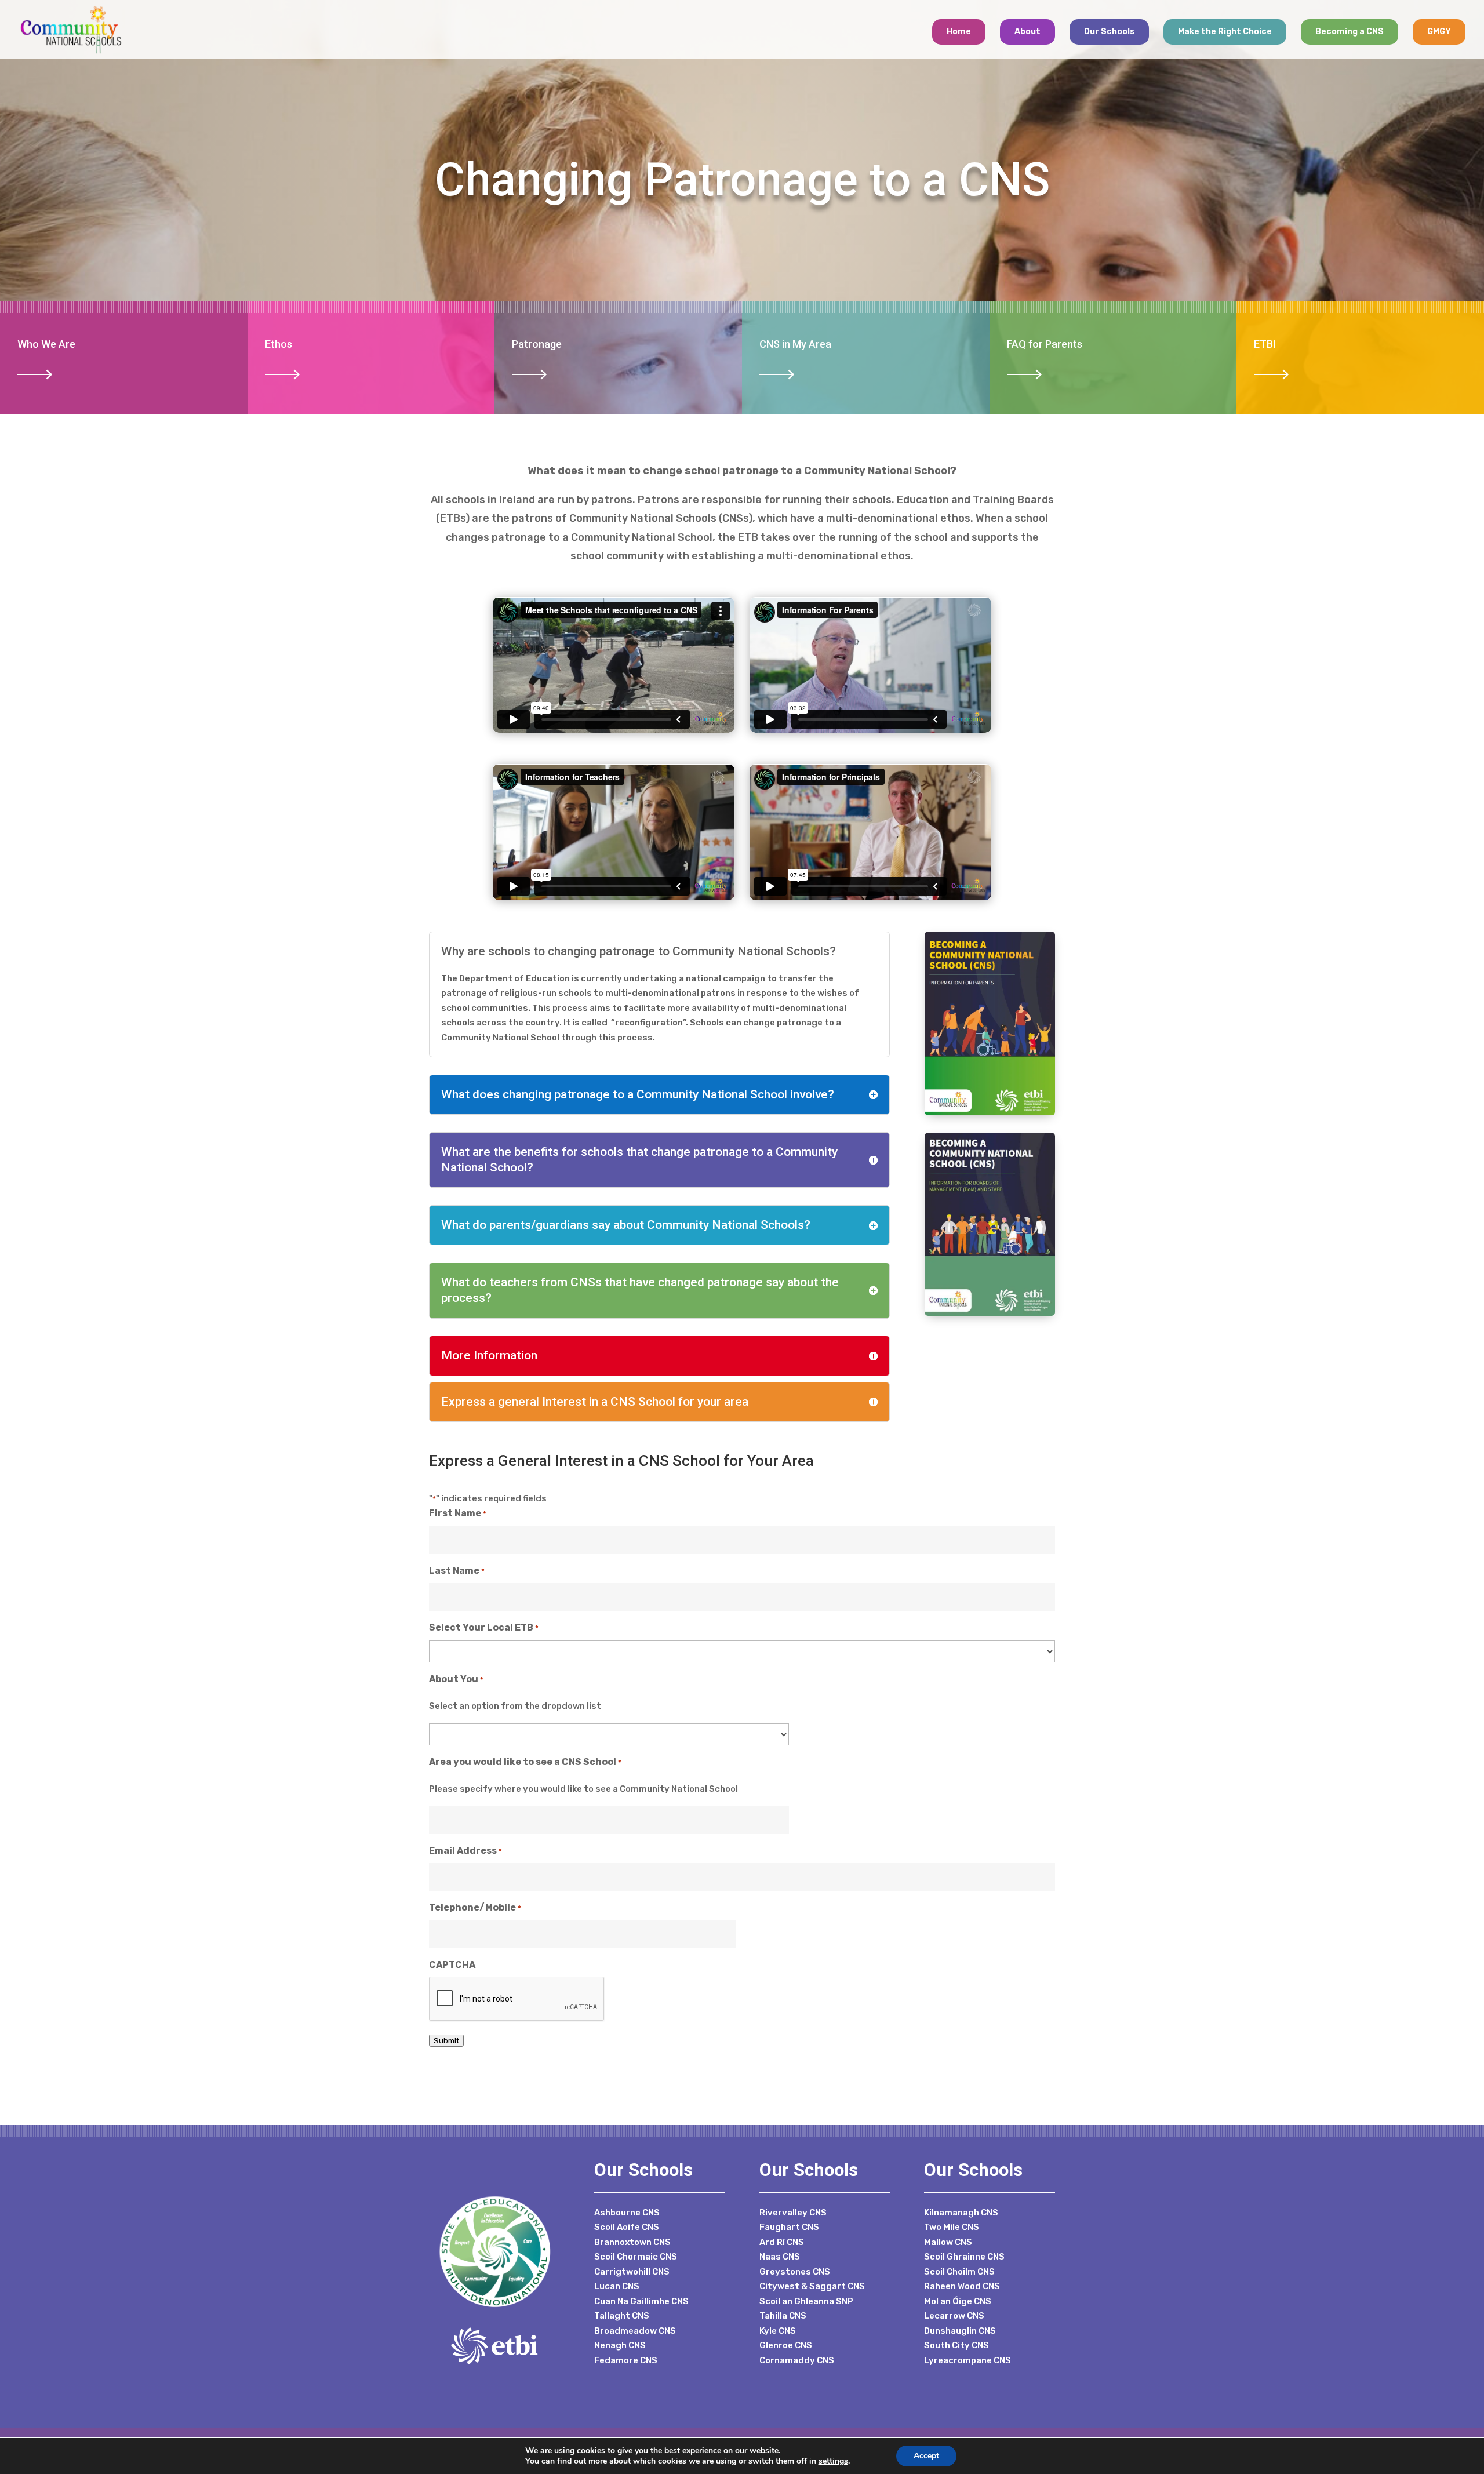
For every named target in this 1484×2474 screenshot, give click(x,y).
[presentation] (517, 1999)
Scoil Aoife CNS (627, 2227)
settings (833, 2461)
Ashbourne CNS (627, 2213)
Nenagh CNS (620, 2345)
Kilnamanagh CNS (961, 2213)
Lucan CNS (617, 2286)
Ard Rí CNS (782, 2242)
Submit (446, 2041)
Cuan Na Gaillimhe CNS (641, 2301)
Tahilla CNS (783, 2316)
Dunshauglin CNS (960, 2331)
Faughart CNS (789, 2227)
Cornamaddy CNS (797, 2360)
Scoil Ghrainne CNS (964, 2257)
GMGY (1439, 32)
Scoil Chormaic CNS (636, 2257)
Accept (926, 2456)
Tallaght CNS (622, 2316)
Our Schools (1109, 32)
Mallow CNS (948, 2242)
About (1027, 32)
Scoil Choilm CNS (959, 2272)
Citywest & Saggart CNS (812, 2286)
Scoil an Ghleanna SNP (806, 2301)
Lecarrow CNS (954, 2316)
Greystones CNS (795, 2272)
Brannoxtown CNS (632, 2242)
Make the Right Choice (1225, 32)
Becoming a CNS (1350, 32)
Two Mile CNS (952, 2227)
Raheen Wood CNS (962, 2286)
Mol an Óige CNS (958, 2301)
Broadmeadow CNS (635, 2331)
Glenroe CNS (786, 2345)
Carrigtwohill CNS (632, 2272)
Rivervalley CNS (793, 2213)
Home (959, 32)
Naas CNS (780, 2257)
